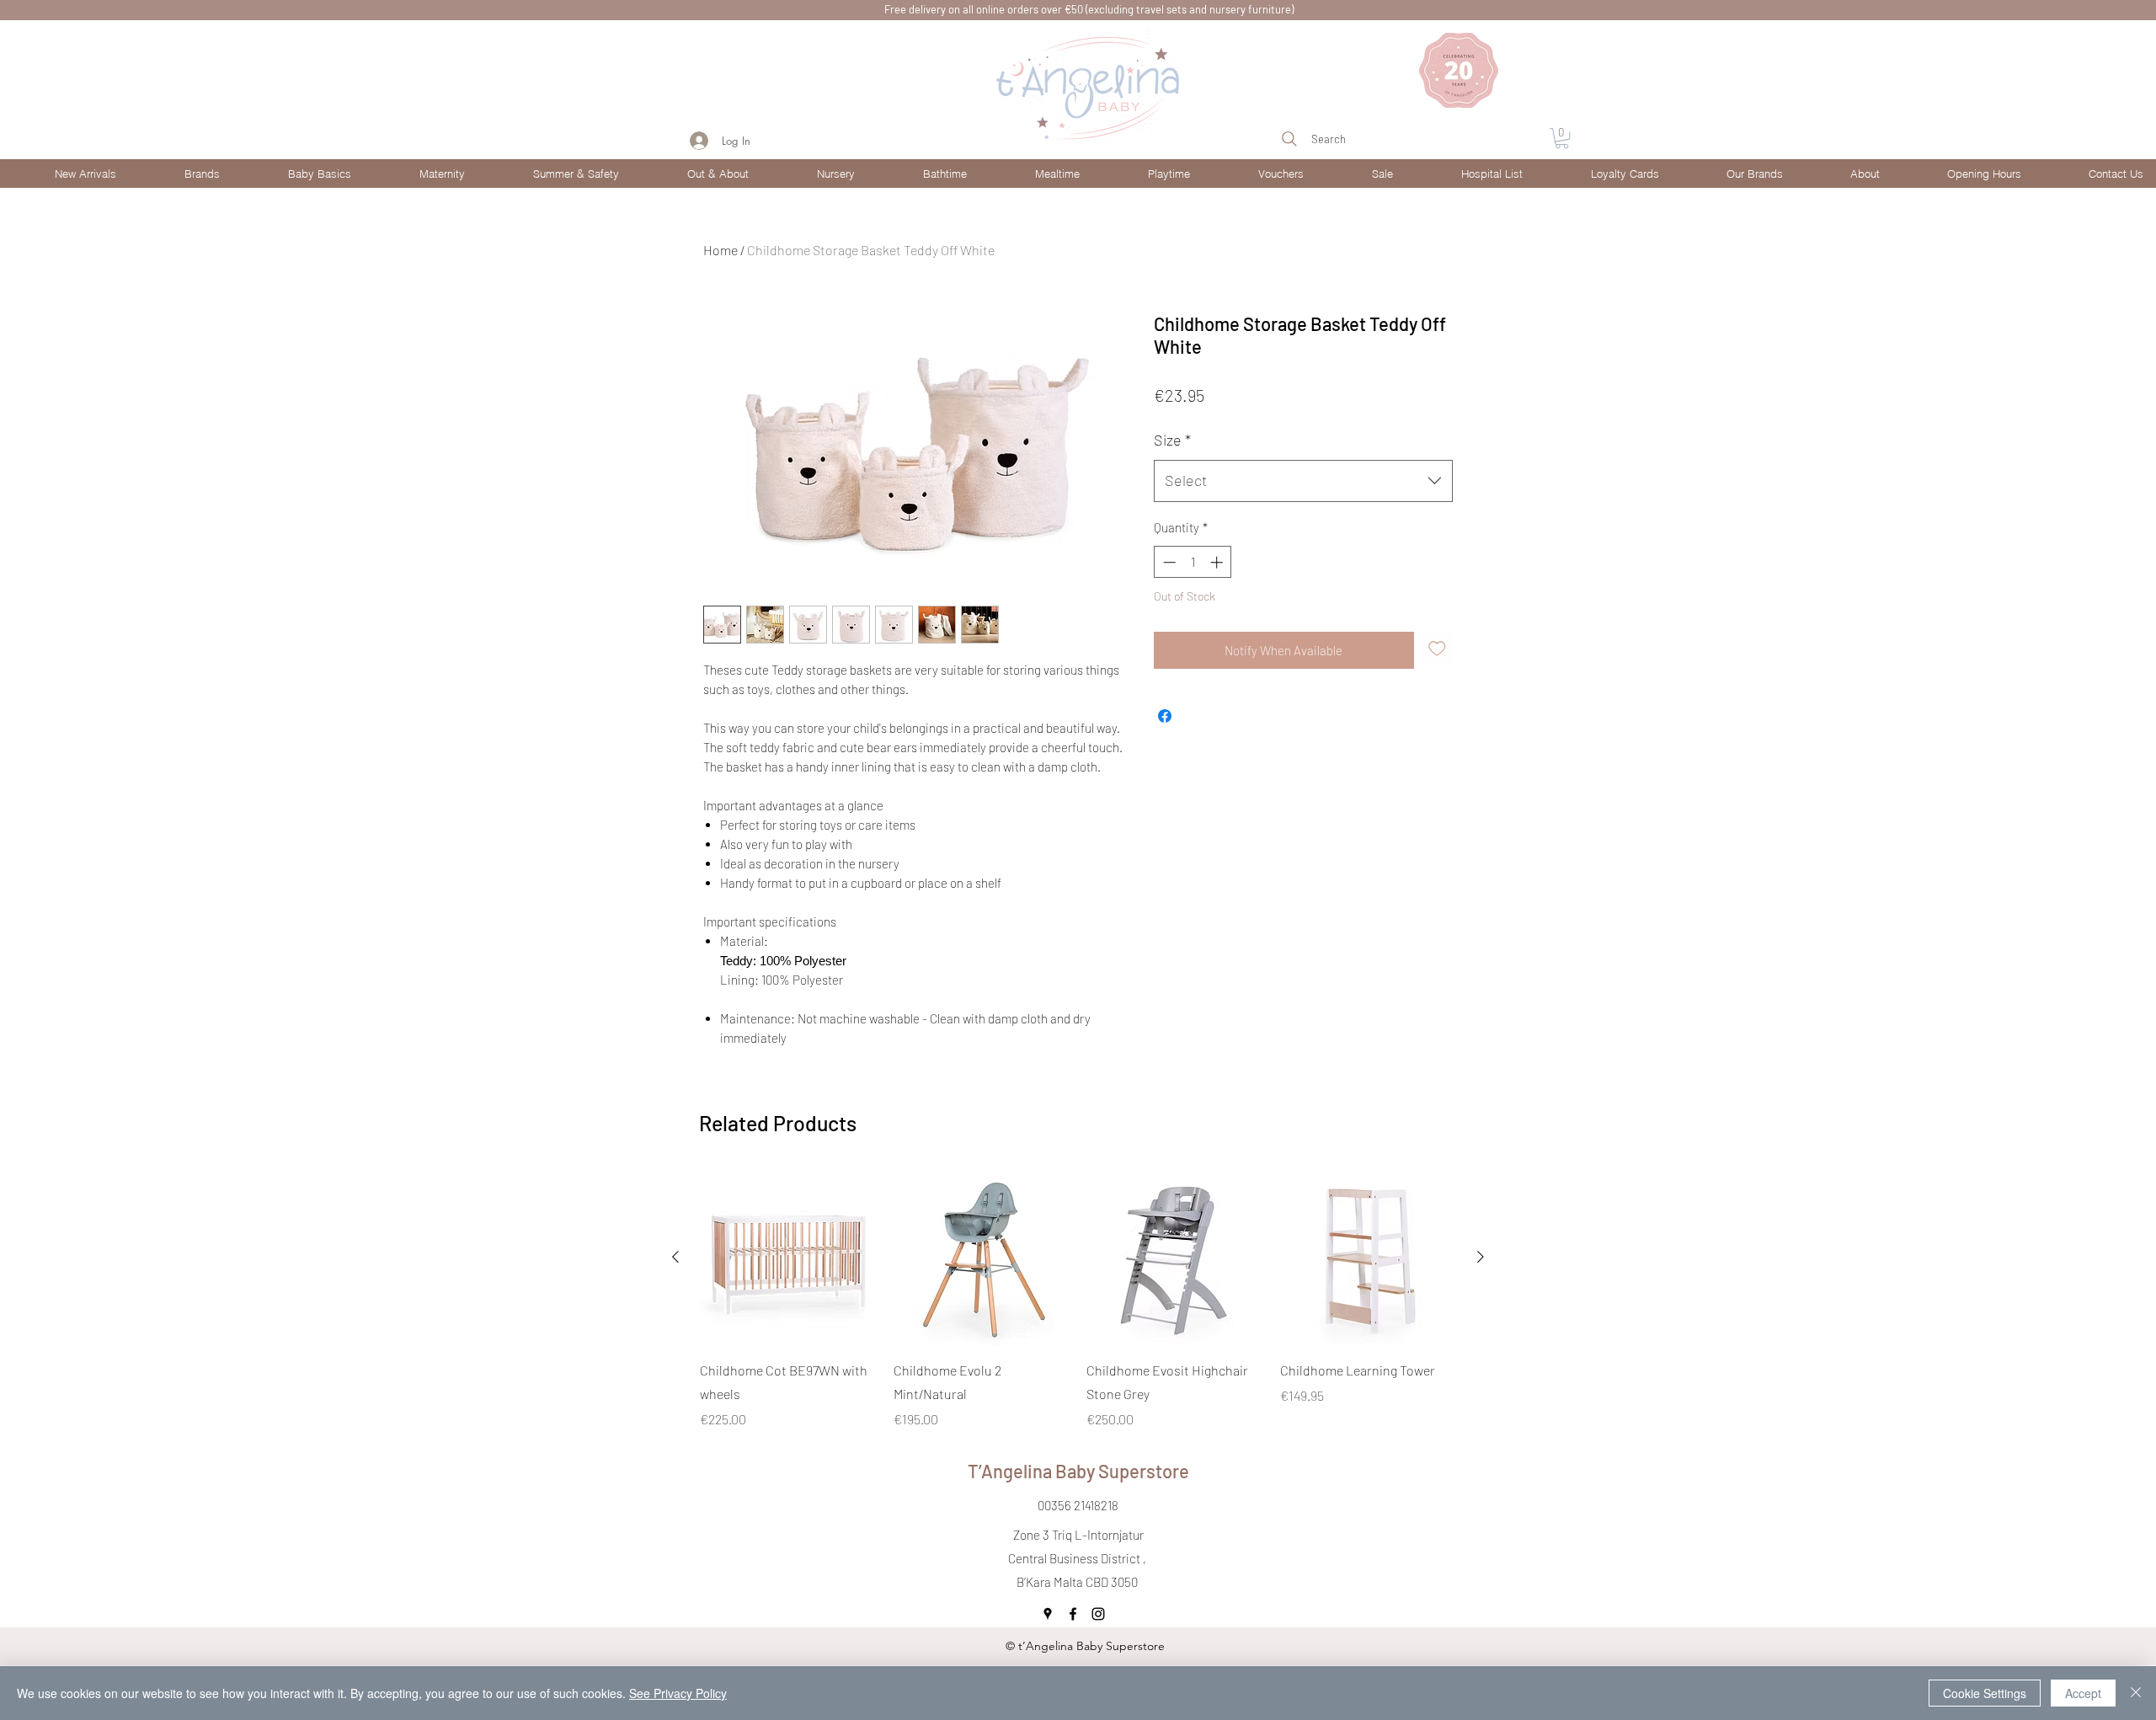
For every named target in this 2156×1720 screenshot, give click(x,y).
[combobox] (1303, 481)
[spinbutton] (1193, 562)
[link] (1562, 138)
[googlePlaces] (1048, 1614)
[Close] (2136, 1693)
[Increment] (1218, 562)
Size (1172, 440)
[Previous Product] (675, 1257)
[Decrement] (1168, 562)
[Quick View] (788, 1258)
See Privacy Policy (678, 1693)
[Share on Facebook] (1165, 716)
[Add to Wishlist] (1437, 648)
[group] (1078, 1300)
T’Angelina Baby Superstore (1078, 1471)
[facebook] (1073, 1614)
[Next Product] (1481, 1257)
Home (720, 250)
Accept (2083, 1693)
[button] (181, 174)
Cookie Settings (1985, 1693)
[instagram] (1098, 1614)
